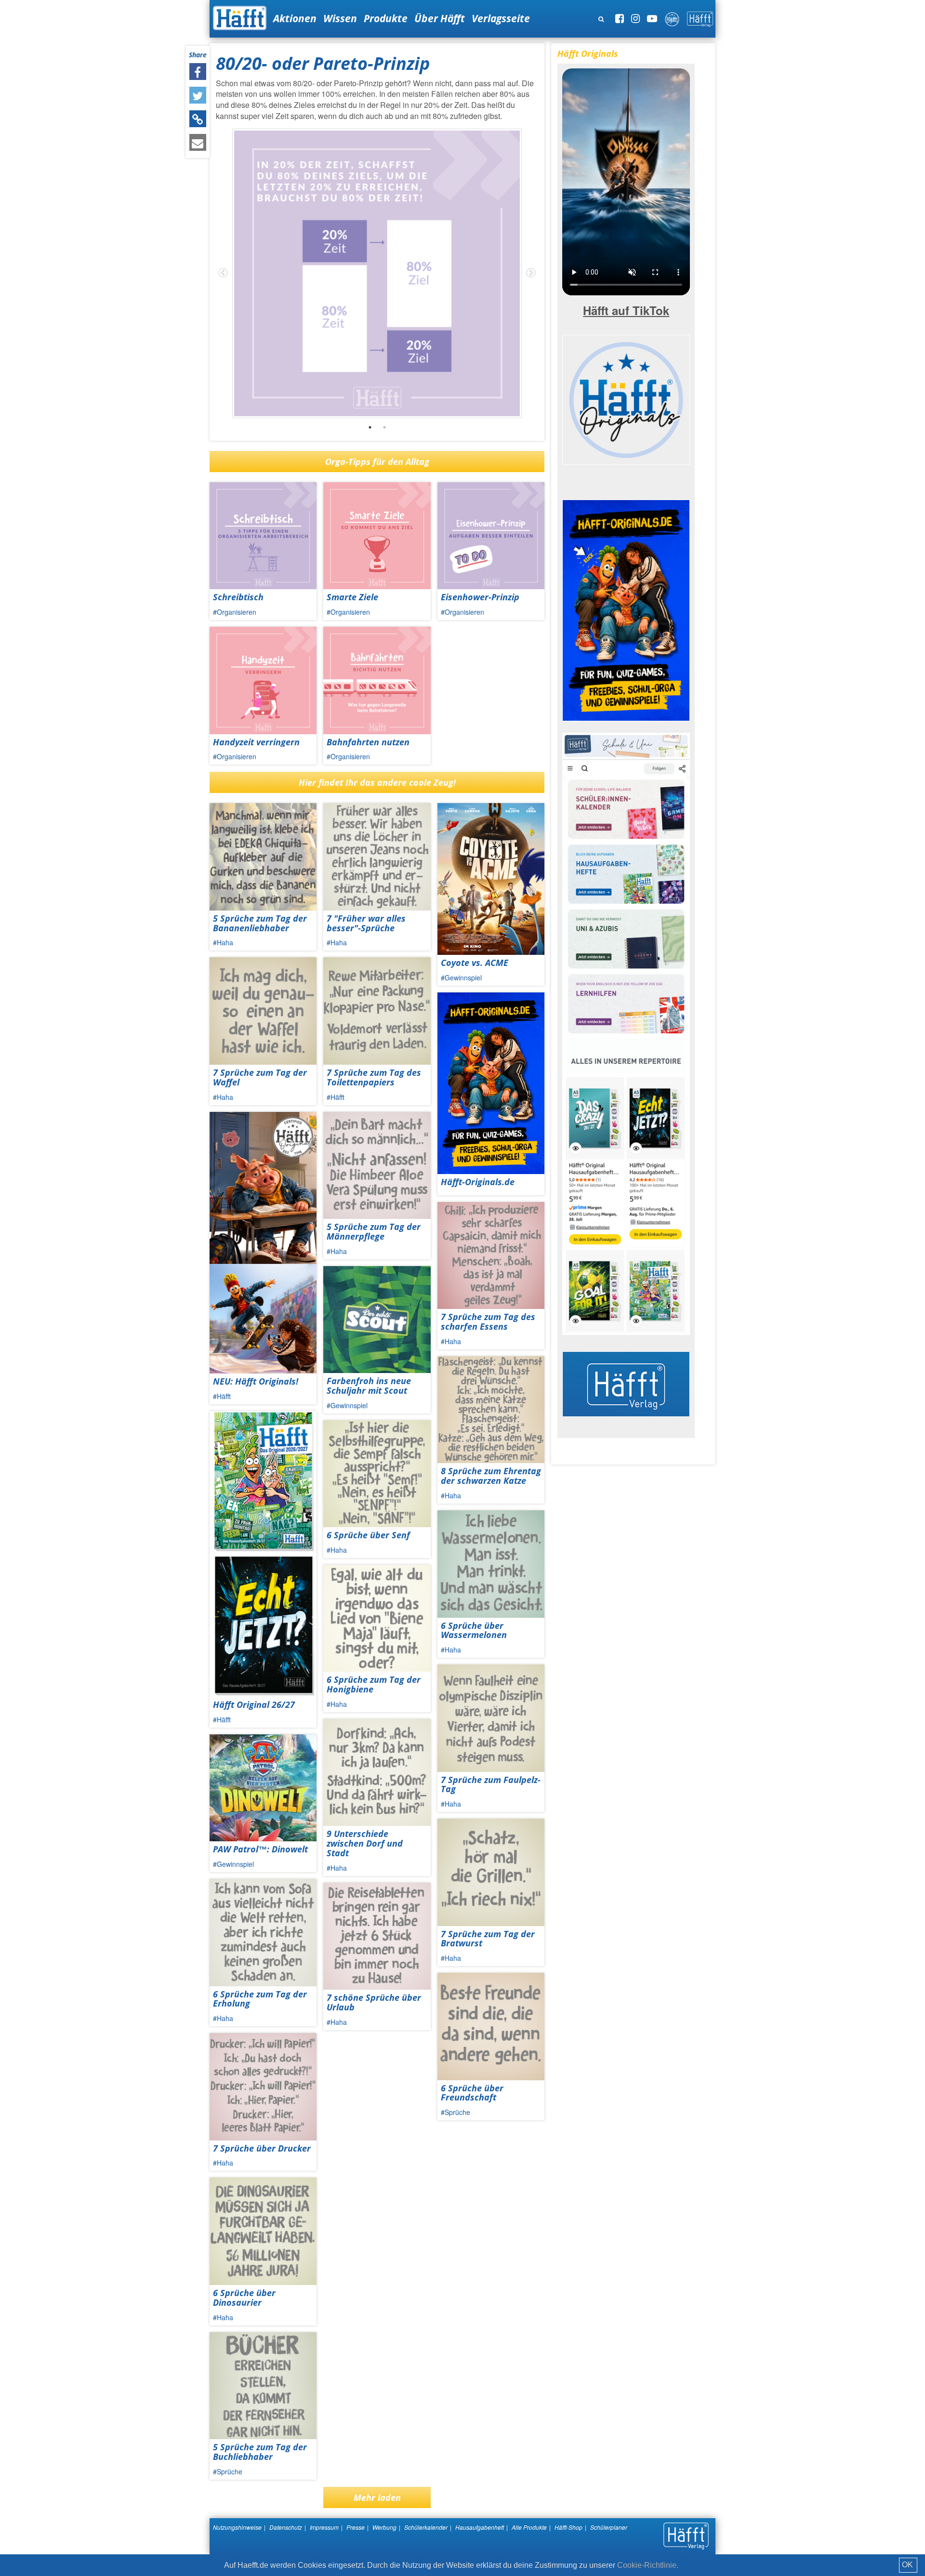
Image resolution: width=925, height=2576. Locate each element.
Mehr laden (377, 2497)
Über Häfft (440, 18)
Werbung (384, 2527)
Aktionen (295, 18)
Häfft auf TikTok (626, 310)
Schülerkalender (426, 2527)
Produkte (386, 18)
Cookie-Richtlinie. (648, 2565)
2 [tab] (384, 427)
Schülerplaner (609, 2527)
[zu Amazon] (626, 1033)
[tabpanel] (377, 273)
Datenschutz (286, 2527)
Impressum (324, 2527)
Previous (223, 273)
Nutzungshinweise (237, 2527)
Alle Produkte (529, 2527)
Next (531, 273)
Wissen (340, 18)
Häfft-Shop (568, 2527)
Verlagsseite (501, 18)
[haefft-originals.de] (626, 398)
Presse (356, 2527)
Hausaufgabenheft (480, 2527)
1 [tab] (370, 427)
